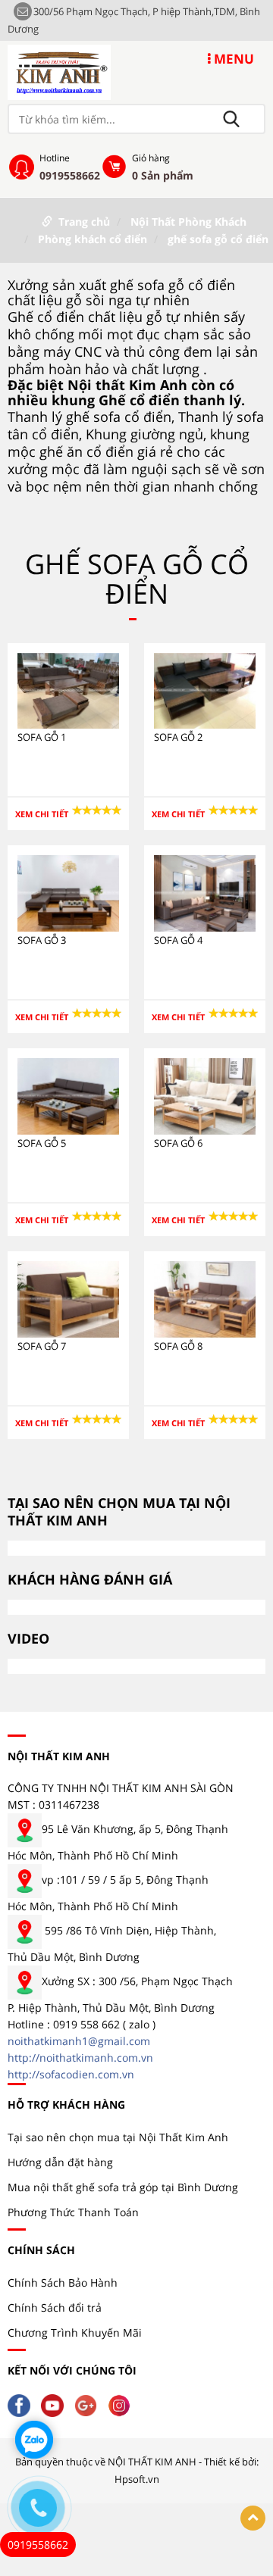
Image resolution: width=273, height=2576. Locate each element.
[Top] (253, 2518)
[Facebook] (23, 2404)
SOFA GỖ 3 (42, 940)
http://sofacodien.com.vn (71, 2074)
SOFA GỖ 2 (178, 737)
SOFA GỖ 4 (178, 940)
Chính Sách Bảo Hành (63, 2282)
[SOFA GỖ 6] (205, 1095)
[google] (89, 2404)
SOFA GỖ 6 (178, 1143)
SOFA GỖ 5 (42, 1143)
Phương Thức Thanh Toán (73, 2212)
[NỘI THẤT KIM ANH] (59, 71)
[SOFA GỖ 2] (205, 690)
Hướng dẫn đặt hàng (60, 2162)
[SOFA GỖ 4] (205, 893)
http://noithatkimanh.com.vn (80, 2058)
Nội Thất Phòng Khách (188, 222)
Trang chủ (84, 222)
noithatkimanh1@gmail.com (79, 2041)
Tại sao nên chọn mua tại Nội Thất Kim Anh (118, 2137)
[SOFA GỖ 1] (68, 690)
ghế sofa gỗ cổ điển (218, 239)
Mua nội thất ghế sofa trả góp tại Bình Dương (123, 2187)
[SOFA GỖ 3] (68, 893)
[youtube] (56, 2404)
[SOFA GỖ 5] (68, 1095)
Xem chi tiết (42, 814)
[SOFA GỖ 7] (68, 1298)
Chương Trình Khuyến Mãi (75, 2332)
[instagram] (123, 2404)
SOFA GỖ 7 (42, 1346)
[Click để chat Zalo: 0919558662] (34, 2440)
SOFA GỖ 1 (42, 737)
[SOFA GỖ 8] (205, 1298)
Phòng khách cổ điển (93, 239)
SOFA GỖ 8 (178, 1346)
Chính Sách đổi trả (55, 2307)
